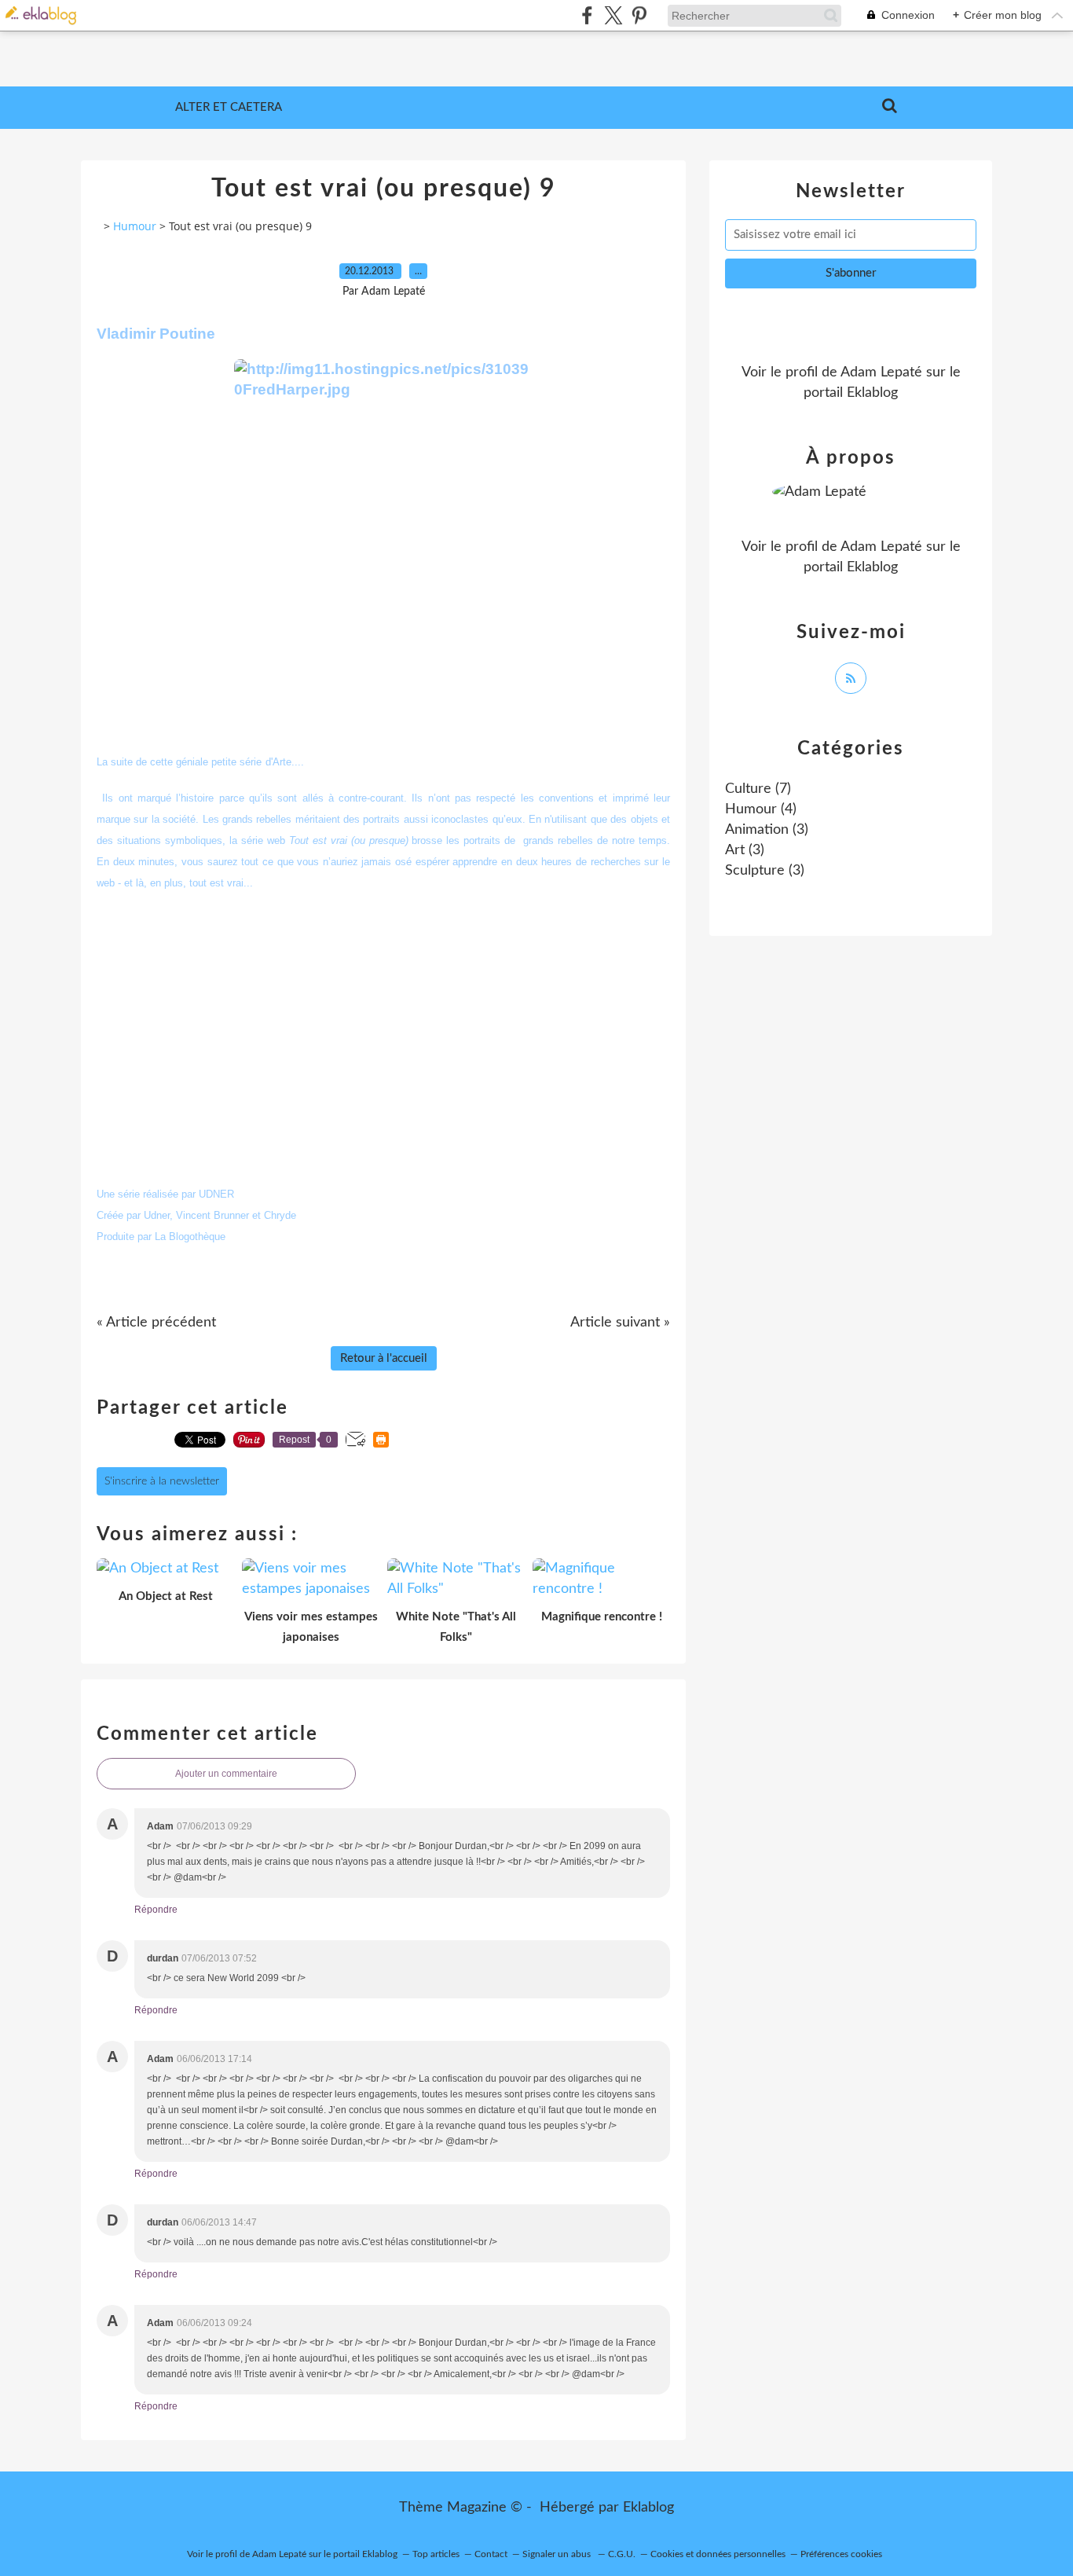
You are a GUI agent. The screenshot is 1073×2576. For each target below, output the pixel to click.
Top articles (436, 2554)
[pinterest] (639, 15)
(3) (767, 830)
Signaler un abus (558, 2554)
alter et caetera (229, 107)
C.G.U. (622, 2554)
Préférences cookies (841, 2554)
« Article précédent (156, 1323)
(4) (761, 809)
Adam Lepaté (881, 372)
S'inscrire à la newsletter (162, 1481)
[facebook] (587, 15)
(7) (758, 789)
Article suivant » (620, 1323)
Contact (491, 2554)
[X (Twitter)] (613, 15)
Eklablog (648, 2508)
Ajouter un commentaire (226, 1774)
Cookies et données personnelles (718, 2554)
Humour (135, 226)
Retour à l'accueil (384, 1358)
